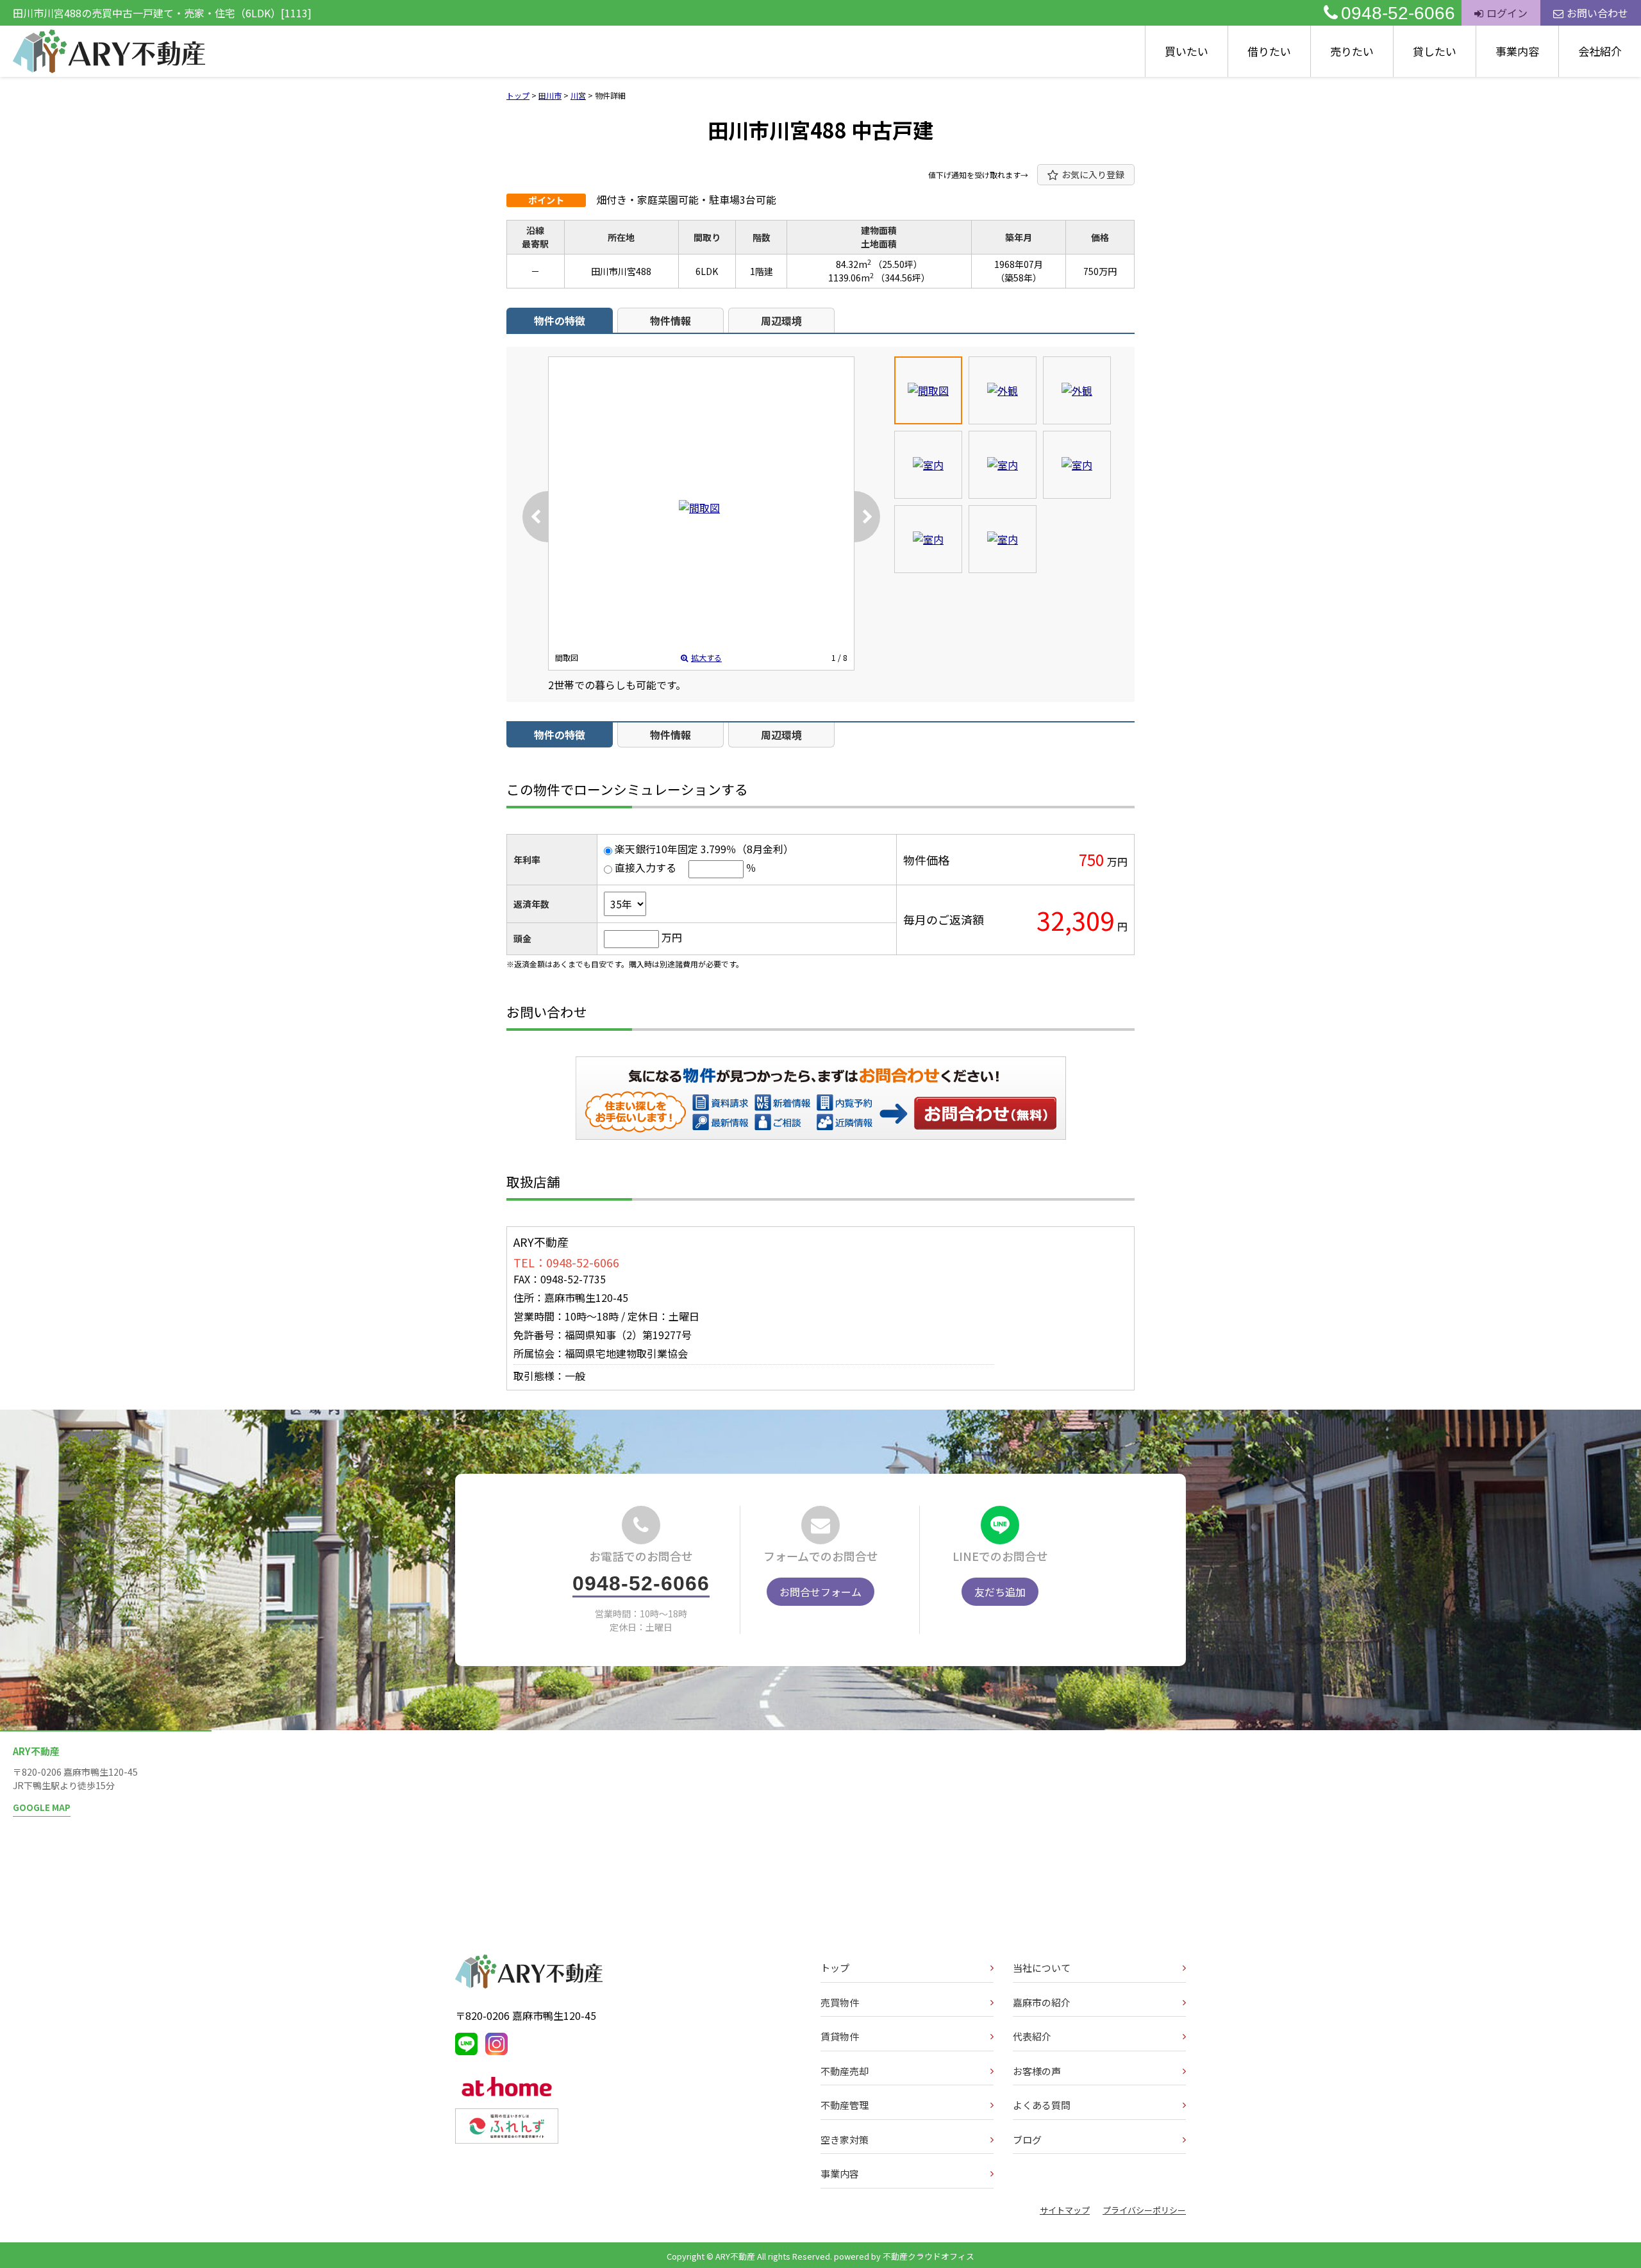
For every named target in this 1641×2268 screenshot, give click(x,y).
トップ (835, 1968)
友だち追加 (1000, 1592)
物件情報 (671, 321)
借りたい (1269, 51)
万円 (672, 937)
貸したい (1435, 51)
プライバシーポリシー (1144, 2210)
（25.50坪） (898, 264)
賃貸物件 (840, 2036)
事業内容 (1517, 51)
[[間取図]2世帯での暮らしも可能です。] (699, 508)
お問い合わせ (1597, 13)
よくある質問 (1042, 2105)
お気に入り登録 (1093, 174)
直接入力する (646, 867)
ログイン (1507, 13)
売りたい (1352, 51)
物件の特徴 (560, 321)
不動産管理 (845, 2105)
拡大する (706, 657)
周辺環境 (781, 321)
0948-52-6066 (1398, 13)
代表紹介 (1032, 2036)
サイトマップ (1065, 2210)
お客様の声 (1037, 2071)
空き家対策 (845, 2139)
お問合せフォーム (820, 1592)
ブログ (1027, 2139)
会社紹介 (1600, 51)
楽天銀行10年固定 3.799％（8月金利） (704, 849)
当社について (1042, 1968)
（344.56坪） (903, 278)
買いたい (1187, 51)
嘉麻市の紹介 (1042, 2002)
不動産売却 (845, 2071)
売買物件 (840, 2002)
